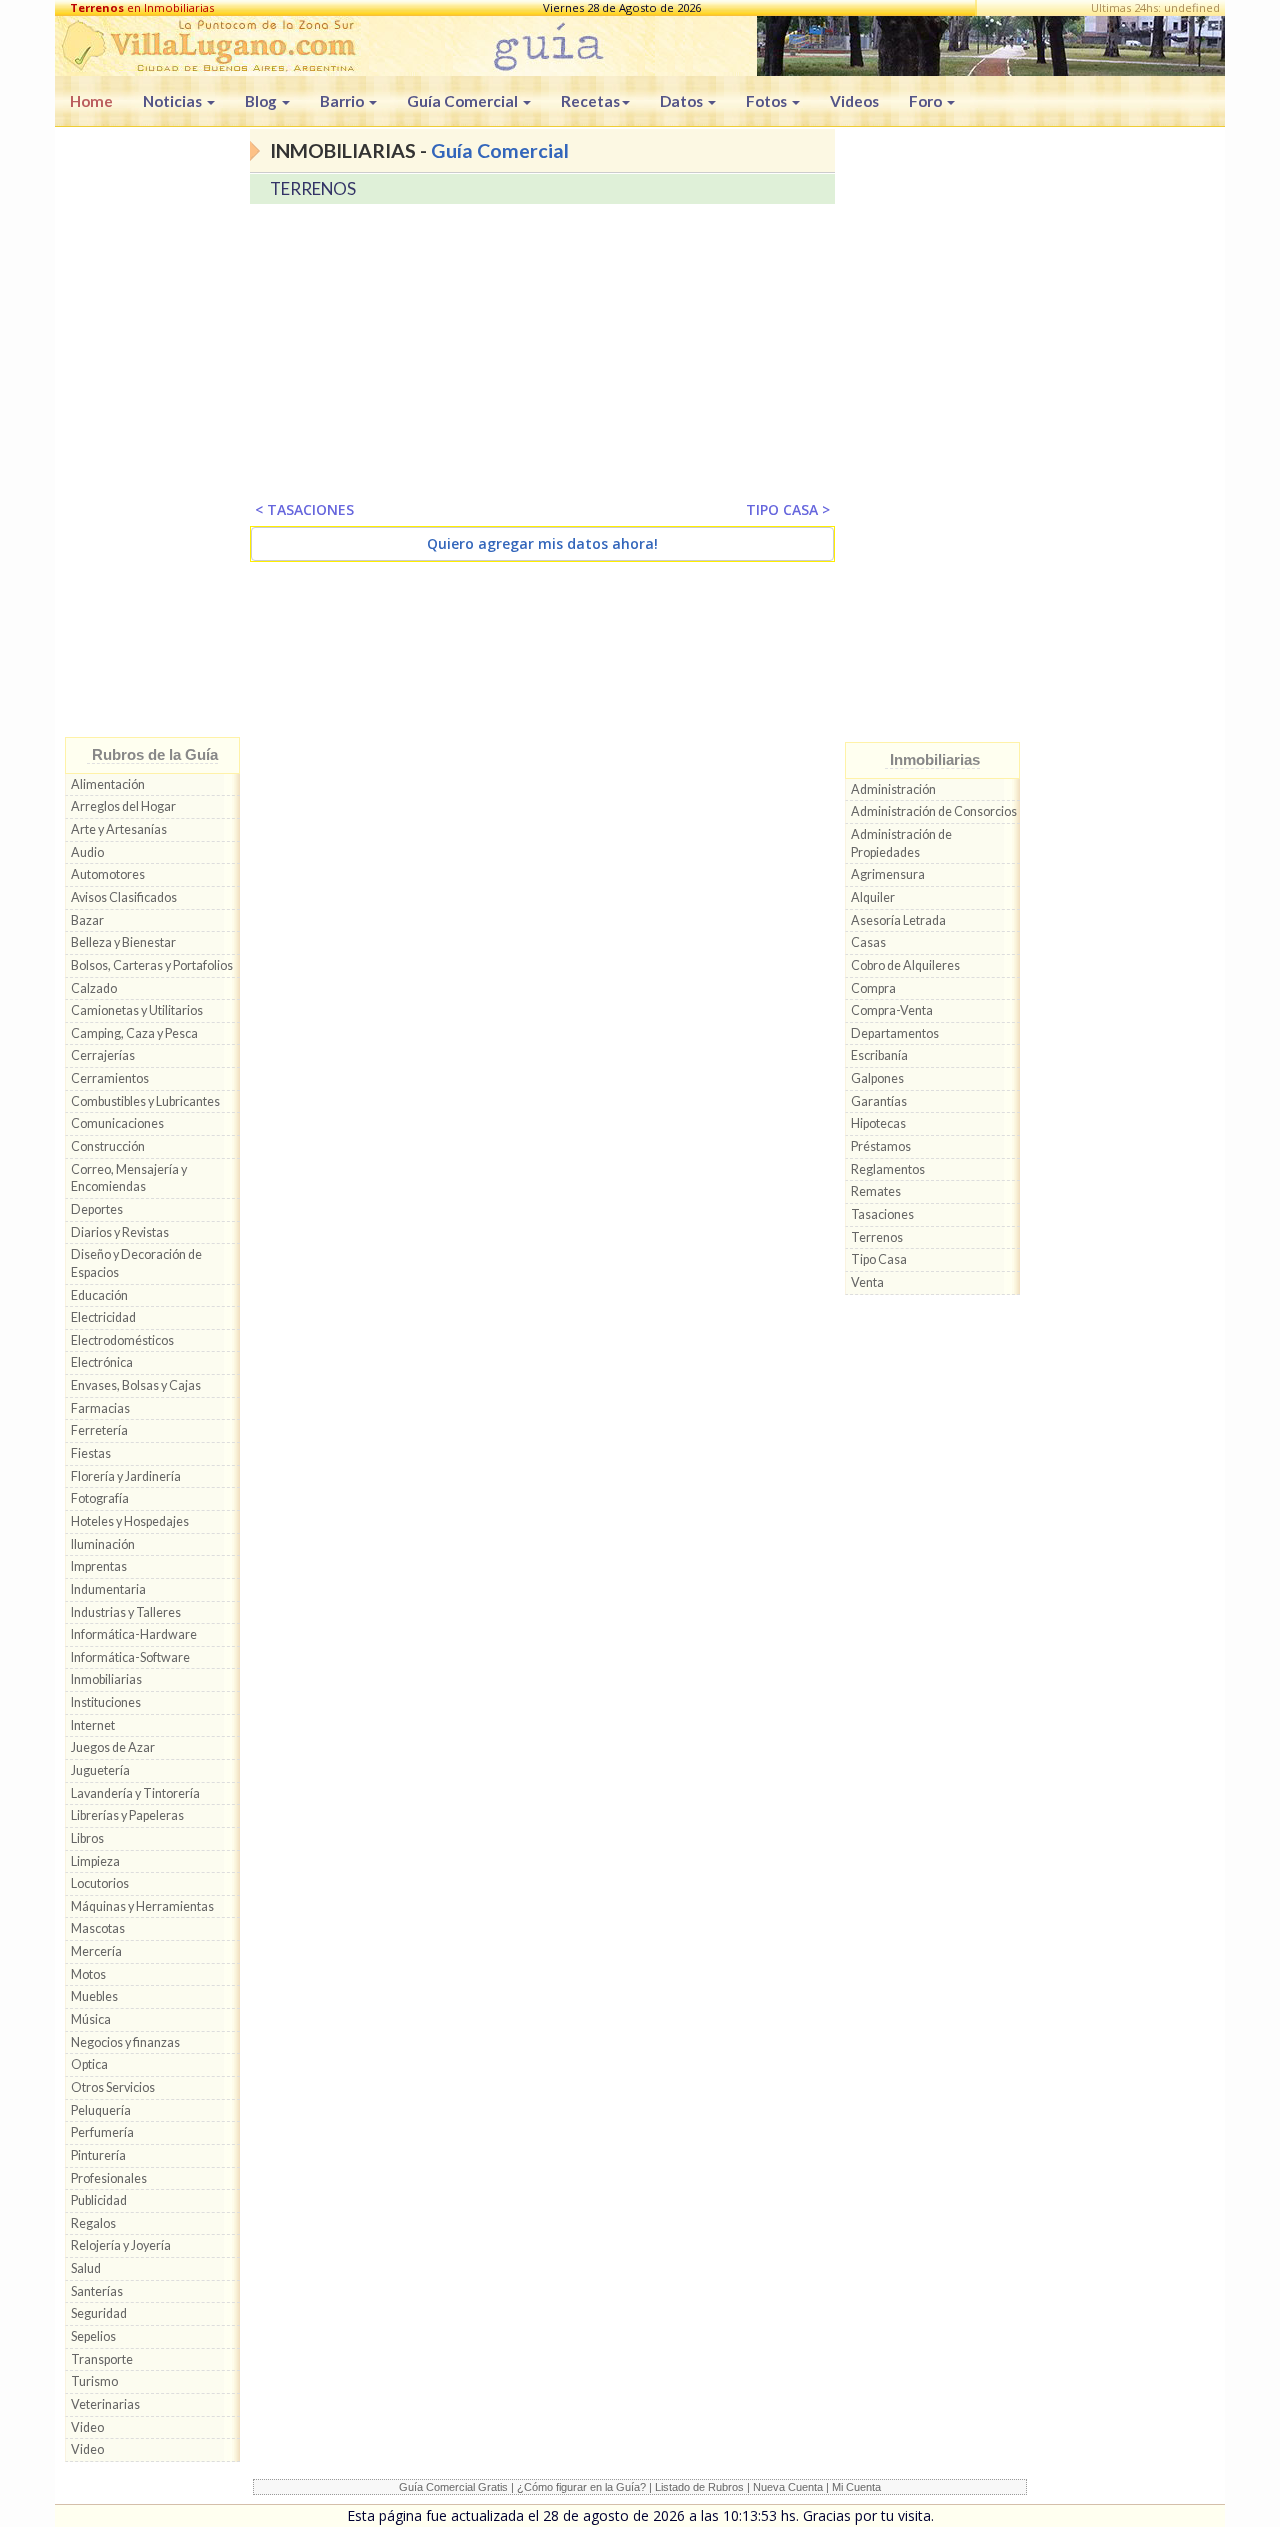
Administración (893, 789)
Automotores (108, 874)
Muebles (94, 1996)
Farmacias (100, 1408)
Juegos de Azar (113, 1747)
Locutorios (100, 1883)
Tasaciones (882, 1214)
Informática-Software (130, 1657)
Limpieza (95, 1861)
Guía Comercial (500, 150)
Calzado (94, 988)
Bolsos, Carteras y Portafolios (152, 965)
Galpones (877, 1078)
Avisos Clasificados (124, 897)
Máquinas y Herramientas (142, 1906)
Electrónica (102, 1362)
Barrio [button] (343, 101)
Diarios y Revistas (120, 1232)
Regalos (93, 2223)
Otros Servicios (113, 2087)
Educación (99, 1295)
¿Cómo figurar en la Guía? (581, 2487)
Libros (87, 1838)
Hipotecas (878, 1123)
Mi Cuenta (856, 2487)
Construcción (108, 1146)
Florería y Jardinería (126, 1476)
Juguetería (100, 1770)
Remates (876, 1191)
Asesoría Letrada (898, 920)
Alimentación (108, 784)
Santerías (97, 2291)
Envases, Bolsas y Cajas (136, 1385)
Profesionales (109, 2178)
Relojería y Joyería (121, 2245)
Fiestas (91, 1453)
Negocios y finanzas (125, 2042)
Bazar (87, 920)
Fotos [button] (768, 101)
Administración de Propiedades (901, 843)
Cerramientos (110, 1078)
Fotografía (100, 1498)
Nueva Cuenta (788, 2487)
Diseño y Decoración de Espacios (136, 1263)
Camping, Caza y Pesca (134, 1033)
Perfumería (102, 2132)
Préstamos (881, 1146)
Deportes (97, 1209)
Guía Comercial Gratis (453, 2487)
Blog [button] (262, 101)
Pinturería (98, 2155)
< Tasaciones (304, 509)
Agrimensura (888, 874)
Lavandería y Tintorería (135, 1793)
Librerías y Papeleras (127, 1815)
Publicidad (99, 2200)
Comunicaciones (117, 1123)
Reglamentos (888, 1169)
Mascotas (98, 1928)
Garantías (879, 1101)
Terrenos (877, 1237)
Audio (87, 852)
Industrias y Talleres (126, 1612)
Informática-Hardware (134, 1634)
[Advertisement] (152, 437)
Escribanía (879, 1055)
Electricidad (103, 1317)
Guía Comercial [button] (464, 101)
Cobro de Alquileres (905, 965)
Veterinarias (105, 2404)
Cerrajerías (103, 1055)
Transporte (102, 2359)
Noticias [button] (174, 101)
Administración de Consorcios (934, 811)
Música (91, 2019)
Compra (873, 988)
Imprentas (99, 1566)
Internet (93, 1725)
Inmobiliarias (106, 1679)
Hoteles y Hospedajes (130, 1521)
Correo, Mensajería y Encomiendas (129, 1178)
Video (87, 2427)
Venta (867, 1282)
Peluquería (101, 2110)
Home (91, 101)
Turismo (94, 2381)
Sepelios (93, 2336)
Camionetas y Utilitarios (137, 1010)
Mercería (96, 1951)
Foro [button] (927, 101)
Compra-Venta (892, 1010)
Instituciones (106, 1702)
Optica (89, 2064)
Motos (88, 1974)
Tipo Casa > (788, 509)
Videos (854, 101)
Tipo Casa (879, 1259)
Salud (86, 2268)
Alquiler (873, 897)
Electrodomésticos (122, 1340)
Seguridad (99, 2313)
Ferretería (99, 1430)
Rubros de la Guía (155, 754)
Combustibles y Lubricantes (145, 1101)
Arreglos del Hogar (123, 806)
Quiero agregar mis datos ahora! (542, 543)
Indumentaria (108, 1589)
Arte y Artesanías (119, 829)
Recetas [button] (590, 101)
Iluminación (103, 1544)
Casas (868, 942)
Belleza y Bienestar (123, 942)
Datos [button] (683, 101)
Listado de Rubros (699, 2487)
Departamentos (895, 1033)
